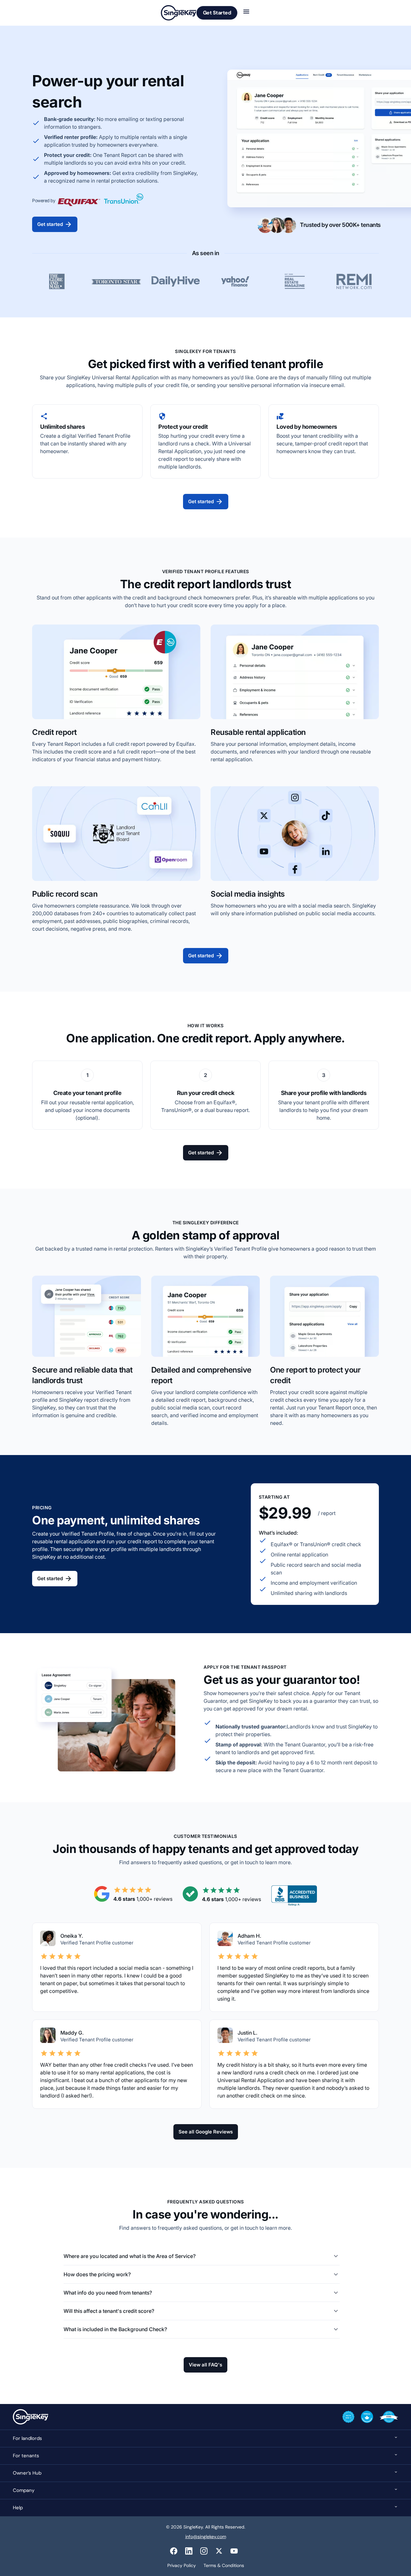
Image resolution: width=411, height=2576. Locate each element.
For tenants (26, 2456)
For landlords (27, 2438)
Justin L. (248, 2033)
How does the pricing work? (97, 2274)
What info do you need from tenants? (108, 2293)
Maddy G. (72, 2033)
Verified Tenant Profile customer (274, 1943)
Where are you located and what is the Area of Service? (130, 2256)
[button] (202, 2256)
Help (18, 2508)
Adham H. (249, 1936)
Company (24, 2490)
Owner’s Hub (27, 2473)
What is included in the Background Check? (115, 2329)
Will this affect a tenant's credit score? (109, 2311)
